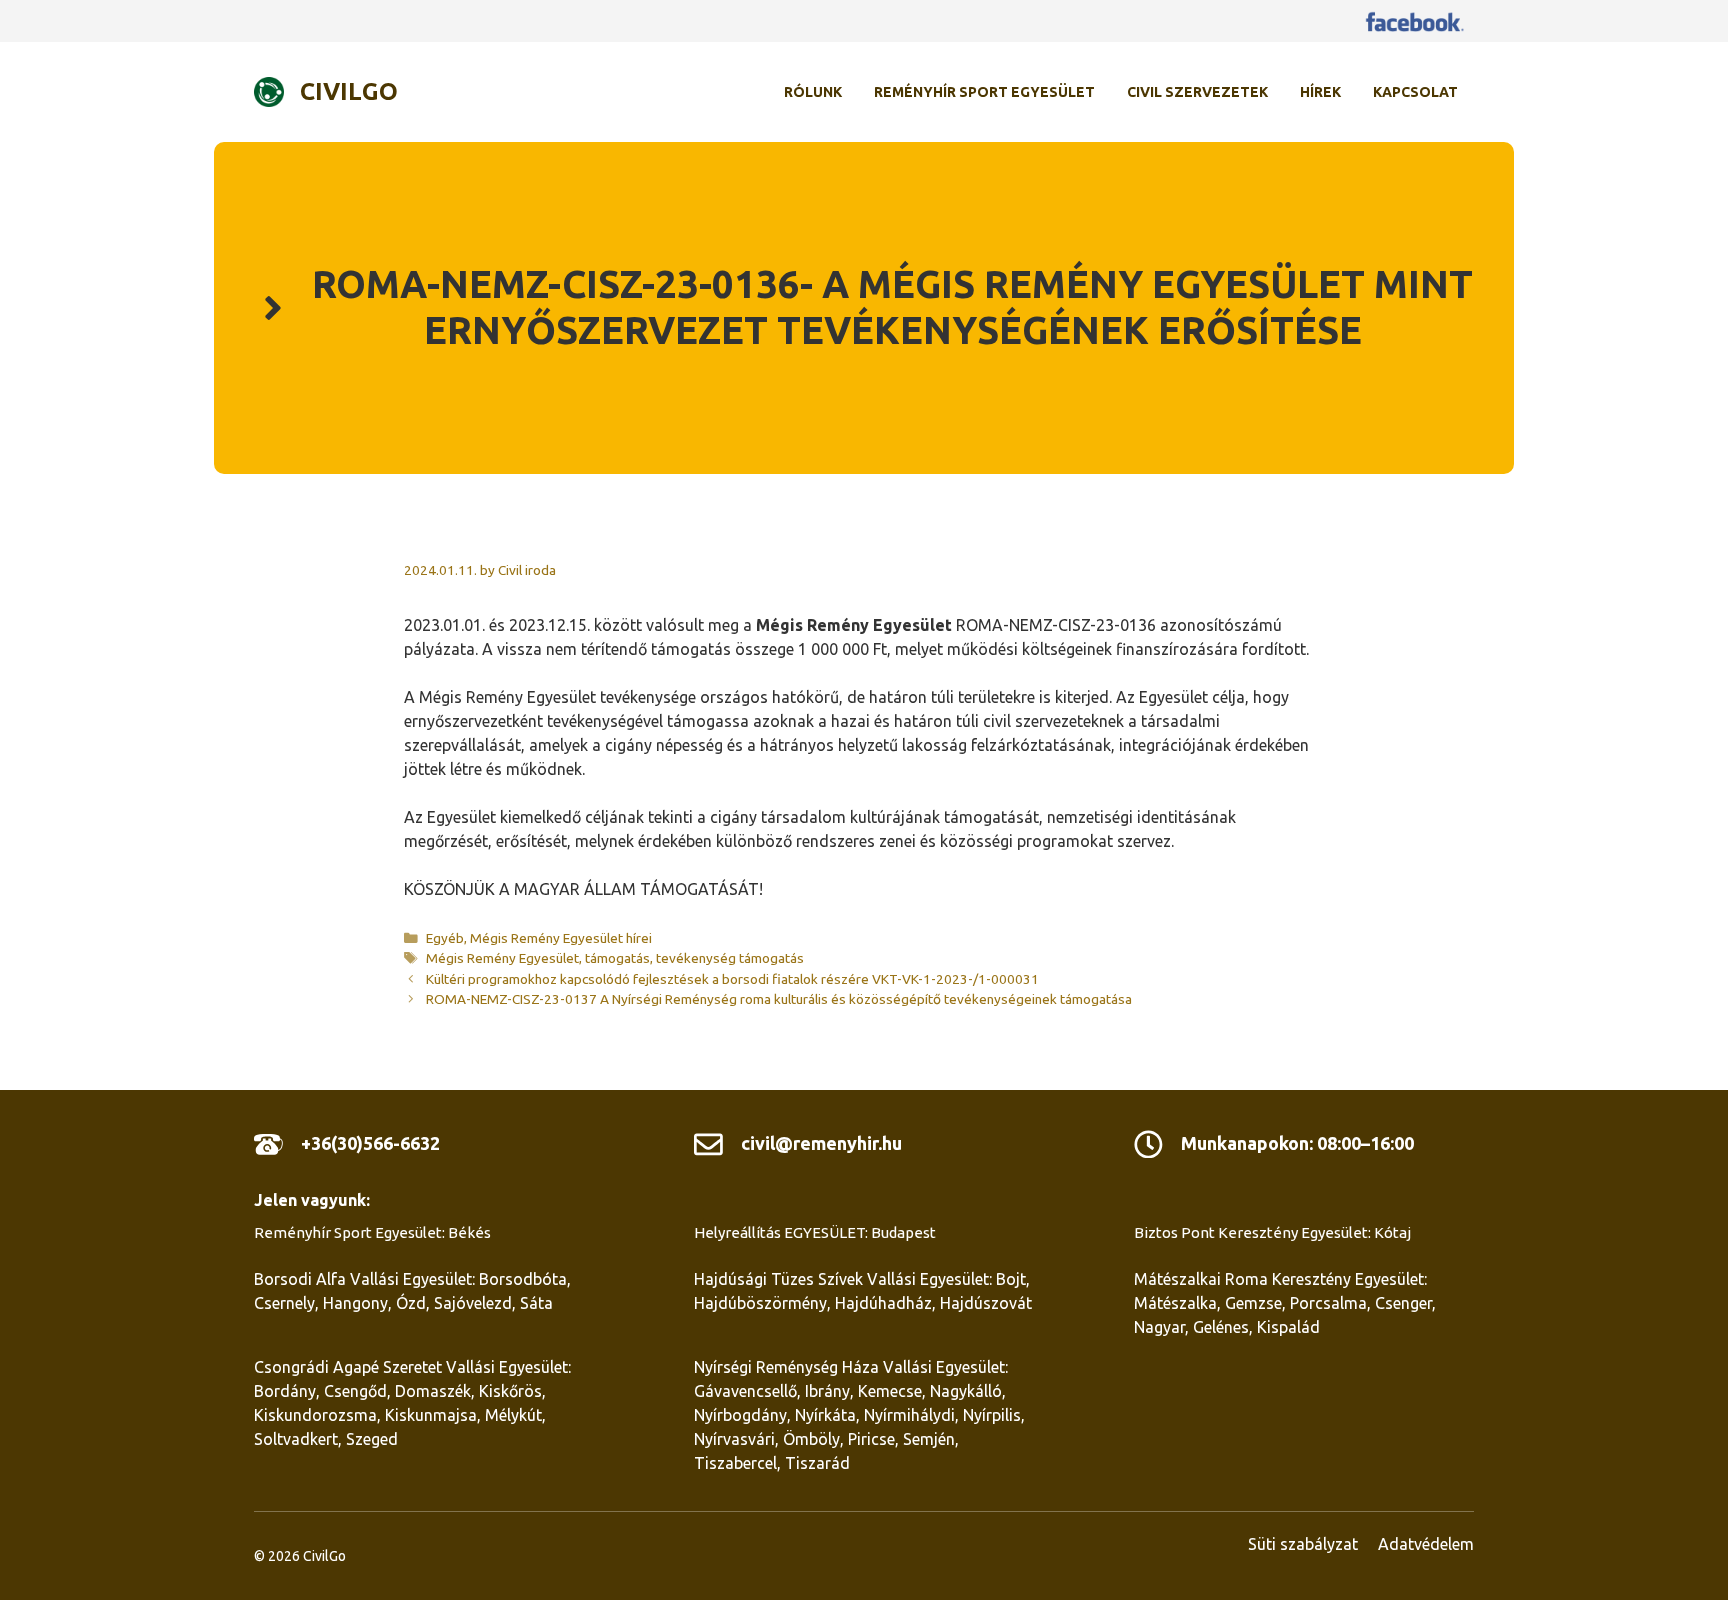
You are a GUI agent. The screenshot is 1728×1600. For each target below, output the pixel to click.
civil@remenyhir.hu (821, 1143)
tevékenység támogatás (730, 958)
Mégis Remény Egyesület (502, 958)
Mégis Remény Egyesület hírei (561, 938)
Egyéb (445, 938)
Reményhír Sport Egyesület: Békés (372, 1232)
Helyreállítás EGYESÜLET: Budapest (815, 1232)
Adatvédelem (1426, 1544)
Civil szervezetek (1197, 92)
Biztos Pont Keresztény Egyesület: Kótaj (1272, 1232)
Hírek (1320, 92)
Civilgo (349, 91)
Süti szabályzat (1303, 1544)
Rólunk (813, 92)
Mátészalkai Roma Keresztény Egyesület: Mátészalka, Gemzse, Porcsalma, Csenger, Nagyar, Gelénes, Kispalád (1285, 1303)
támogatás (617, 958)
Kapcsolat (1415, 92)
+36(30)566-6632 (370, 1143)
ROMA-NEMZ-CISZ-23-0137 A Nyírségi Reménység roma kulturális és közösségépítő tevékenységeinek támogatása (779, 999)
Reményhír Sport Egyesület (984, 92)
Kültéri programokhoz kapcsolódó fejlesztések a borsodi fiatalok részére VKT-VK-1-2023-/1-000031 (732, 979)
